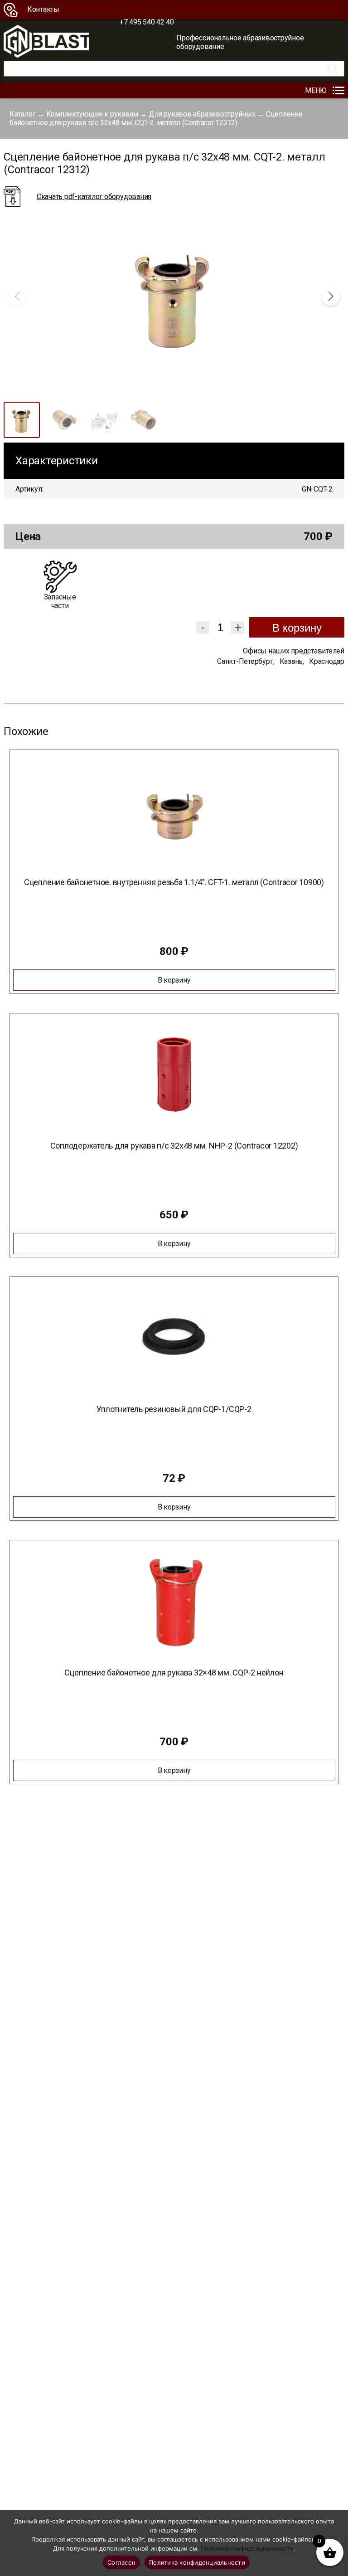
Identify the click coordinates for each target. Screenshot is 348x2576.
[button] (331, 297)
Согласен (121, 2562)
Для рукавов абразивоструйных (202, 114)
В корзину (297, 628)
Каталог (22, 114)
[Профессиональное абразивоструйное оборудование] (46, 42)
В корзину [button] (174, 980)
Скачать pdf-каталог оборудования (94, 197)
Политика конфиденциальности (247, 2548)
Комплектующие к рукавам (92, 114)
